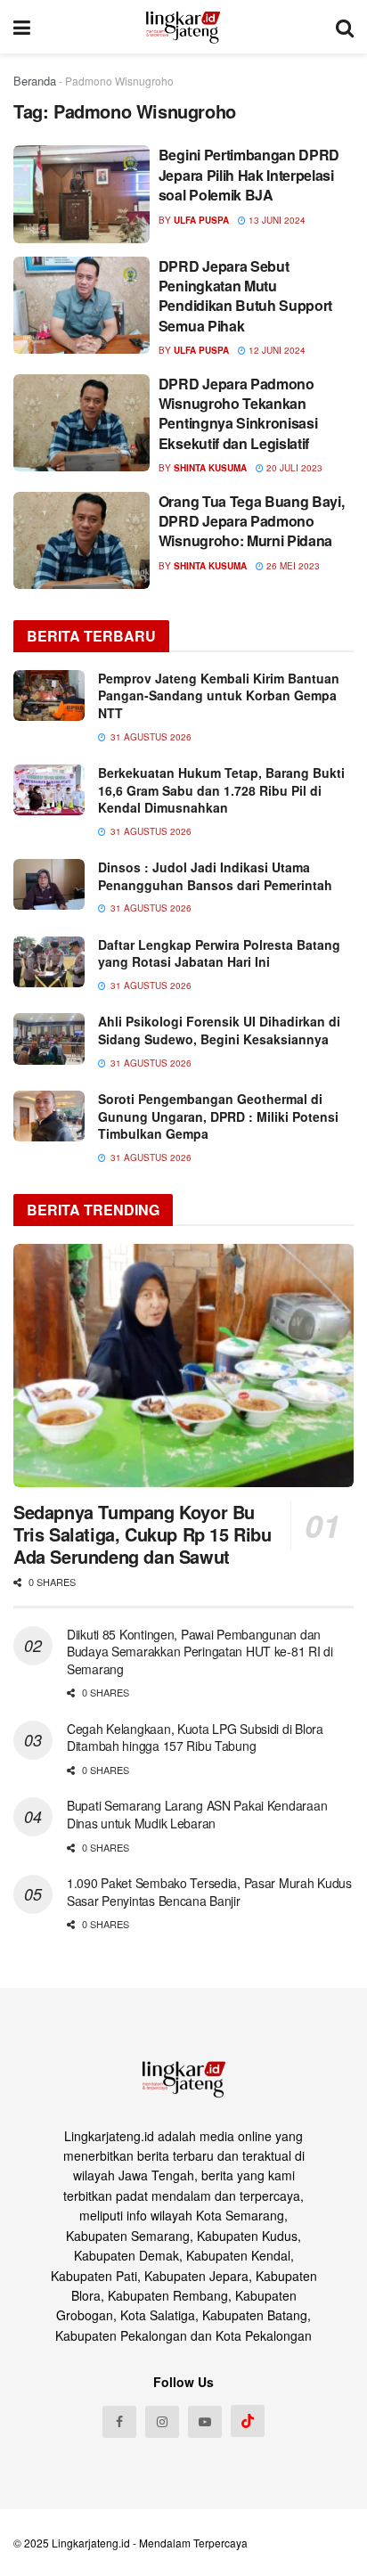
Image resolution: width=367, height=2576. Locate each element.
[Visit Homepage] (183, 27)
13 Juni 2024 (276, 220)
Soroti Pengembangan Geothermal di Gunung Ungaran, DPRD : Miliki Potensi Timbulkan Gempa (218, 1116)
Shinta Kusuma (210, 468)
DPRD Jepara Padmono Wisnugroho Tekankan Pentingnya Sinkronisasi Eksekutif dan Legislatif (238, 413)
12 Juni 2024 (276, 350)
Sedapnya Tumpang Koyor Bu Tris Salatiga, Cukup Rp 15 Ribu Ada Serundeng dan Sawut (143, 1534)
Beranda (35, 81)
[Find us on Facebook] (119, 2422)
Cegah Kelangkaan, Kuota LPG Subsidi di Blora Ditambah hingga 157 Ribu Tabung (195, 1738)
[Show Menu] (22, 27)
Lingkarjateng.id (91, 2543)
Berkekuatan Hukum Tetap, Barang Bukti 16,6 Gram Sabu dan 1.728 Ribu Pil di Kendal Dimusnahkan (221, 790)
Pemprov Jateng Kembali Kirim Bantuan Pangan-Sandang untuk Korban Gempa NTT (219, 695)
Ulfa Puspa (201, 220)
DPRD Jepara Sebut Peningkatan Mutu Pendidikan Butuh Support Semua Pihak (245, 296)
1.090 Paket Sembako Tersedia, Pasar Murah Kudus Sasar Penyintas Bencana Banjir (209, 1892)
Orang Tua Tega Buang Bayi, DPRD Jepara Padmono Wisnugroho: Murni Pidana (252, 521)
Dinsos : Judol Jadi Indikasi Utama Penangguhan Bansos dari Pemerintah (215, 876)
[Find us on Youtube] (205, 2422)
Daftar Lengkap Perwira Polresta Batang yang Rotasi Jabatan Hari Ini (219, 953)
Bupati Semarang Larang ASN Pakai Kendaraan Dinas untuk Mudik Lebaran (197, 1814)
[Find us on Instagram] (162, 2422)
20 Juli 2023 (293, 468)
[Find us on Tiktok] (248, 2421)
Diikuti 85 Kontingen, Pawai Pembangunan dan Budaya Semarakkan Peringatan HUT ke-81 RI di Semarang (200, 1652)
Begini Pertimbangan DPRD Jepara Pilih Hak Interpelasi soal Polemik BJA (249, 175)
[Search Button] (345, 27)
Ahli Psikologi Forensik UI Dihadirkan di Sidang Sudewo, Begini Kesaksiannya (219, 1030)
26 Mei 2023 (292, 566)
